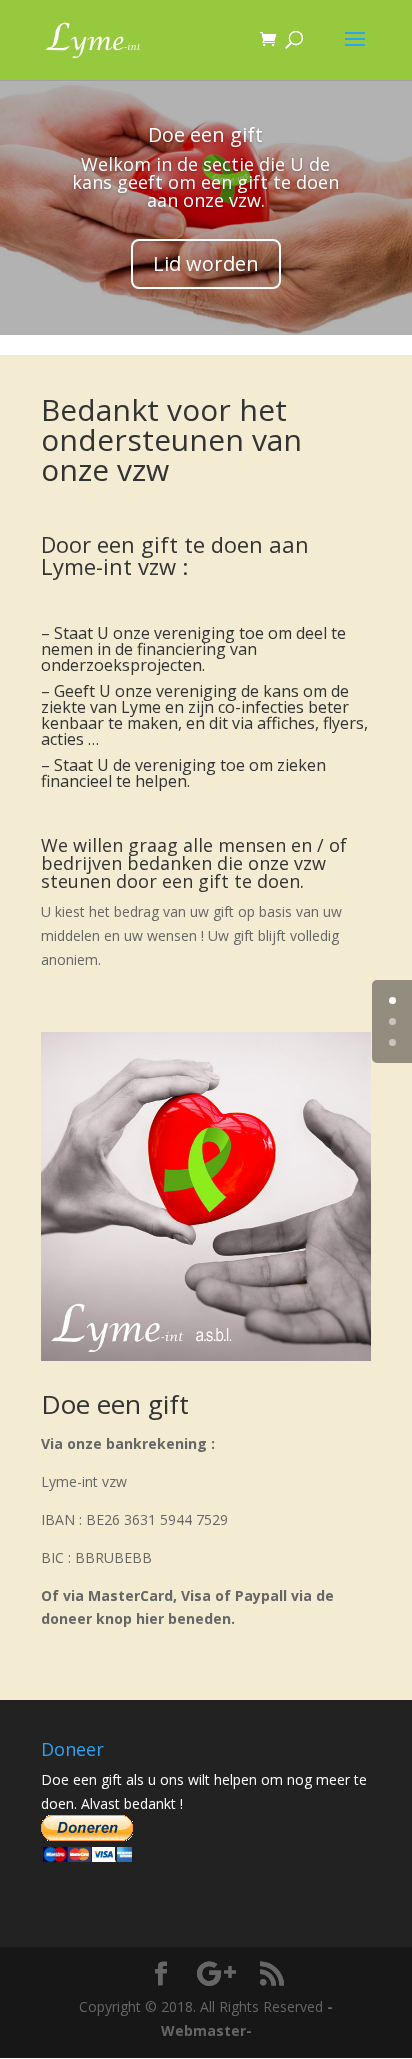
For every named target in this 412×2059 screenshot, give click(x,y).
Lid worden (206, 263)
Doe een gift (205, 134)
